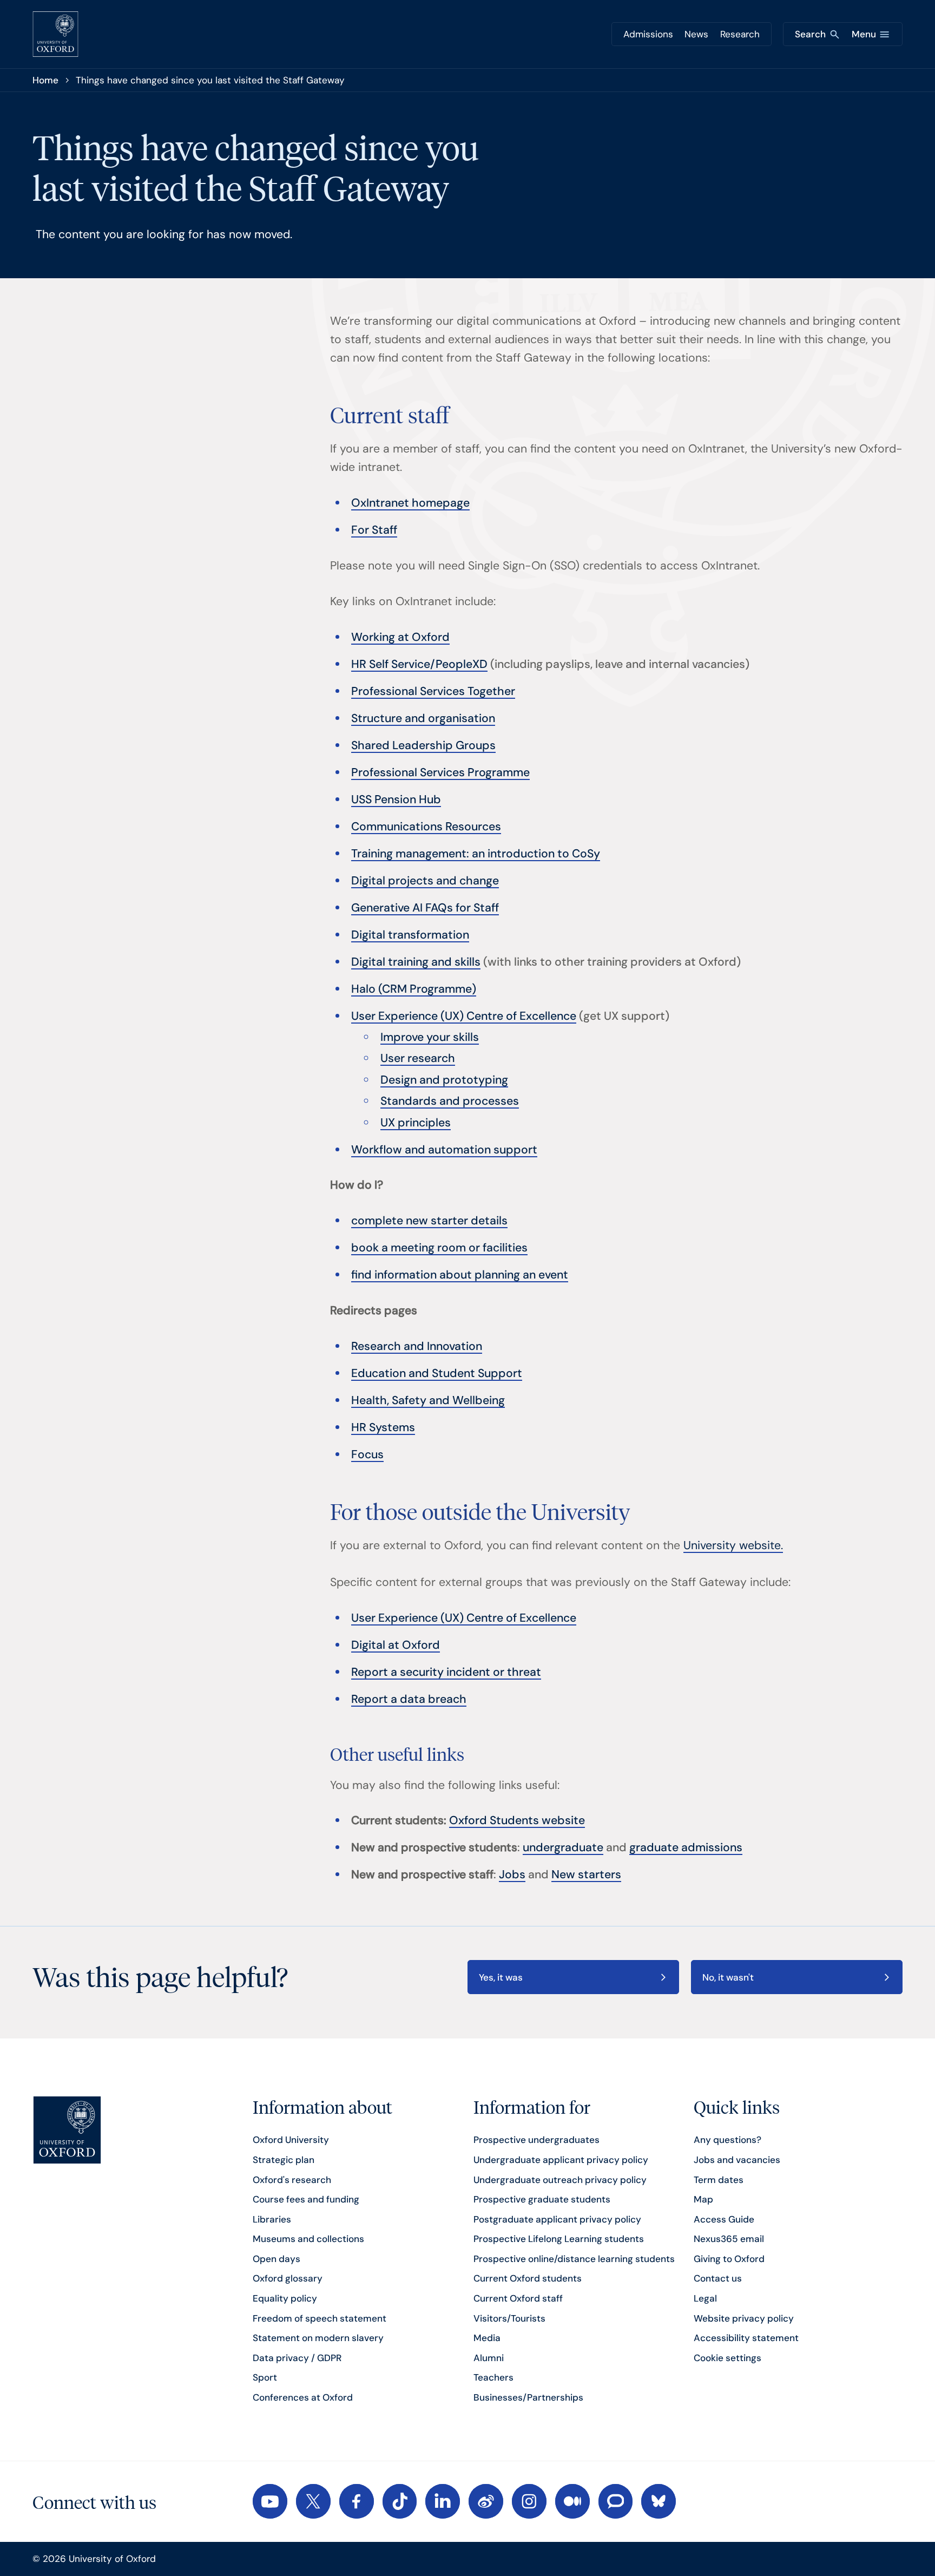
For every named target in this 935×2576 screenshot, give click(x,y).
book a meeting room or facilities (439, 1248)
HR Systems (383, 1427)
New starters (586, 1874)
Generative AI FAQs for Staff (425, 908)
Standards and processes (450, 1101)
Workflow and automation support (444, 1150)
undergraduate (563, 1847)
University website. (733, 1545)
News (696, 34)
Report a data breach (409, 1699)
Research (740, 34)
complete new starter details (429, 1221)
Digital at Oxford (396, 1645)
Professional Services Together (433, 691)
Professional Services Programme (440, 772)
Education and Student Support (437, 1373)
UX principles (416, 1123)
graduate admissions (686, 1847)
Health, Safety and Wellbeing (428, 1400)
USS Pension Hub (396, 799)
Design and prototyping (444, 1080)
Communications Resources (426, 827)
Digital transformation (410, 935)
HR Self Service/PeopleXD (419, 664)
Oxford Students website (517, 1820)
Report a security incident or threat (446, 1672)
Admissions (648, 34)
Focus (367, 1454)
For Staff (374, 530)
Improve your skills (430, 1037)
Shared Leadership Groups (423, 745)
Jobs (512, 1874)
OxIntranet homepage (410, 503)
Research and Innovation (417, 1346)
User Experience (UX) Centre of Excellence (464, 1016)
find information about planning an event (460, 1275)
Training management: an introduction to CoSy (476, 854)
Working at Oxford (400, 637)
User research (418, 1058)
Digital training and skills (416, 962)
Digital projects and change (425, 881)
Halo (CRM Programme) (414, 989)
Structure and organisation (423, 718)
